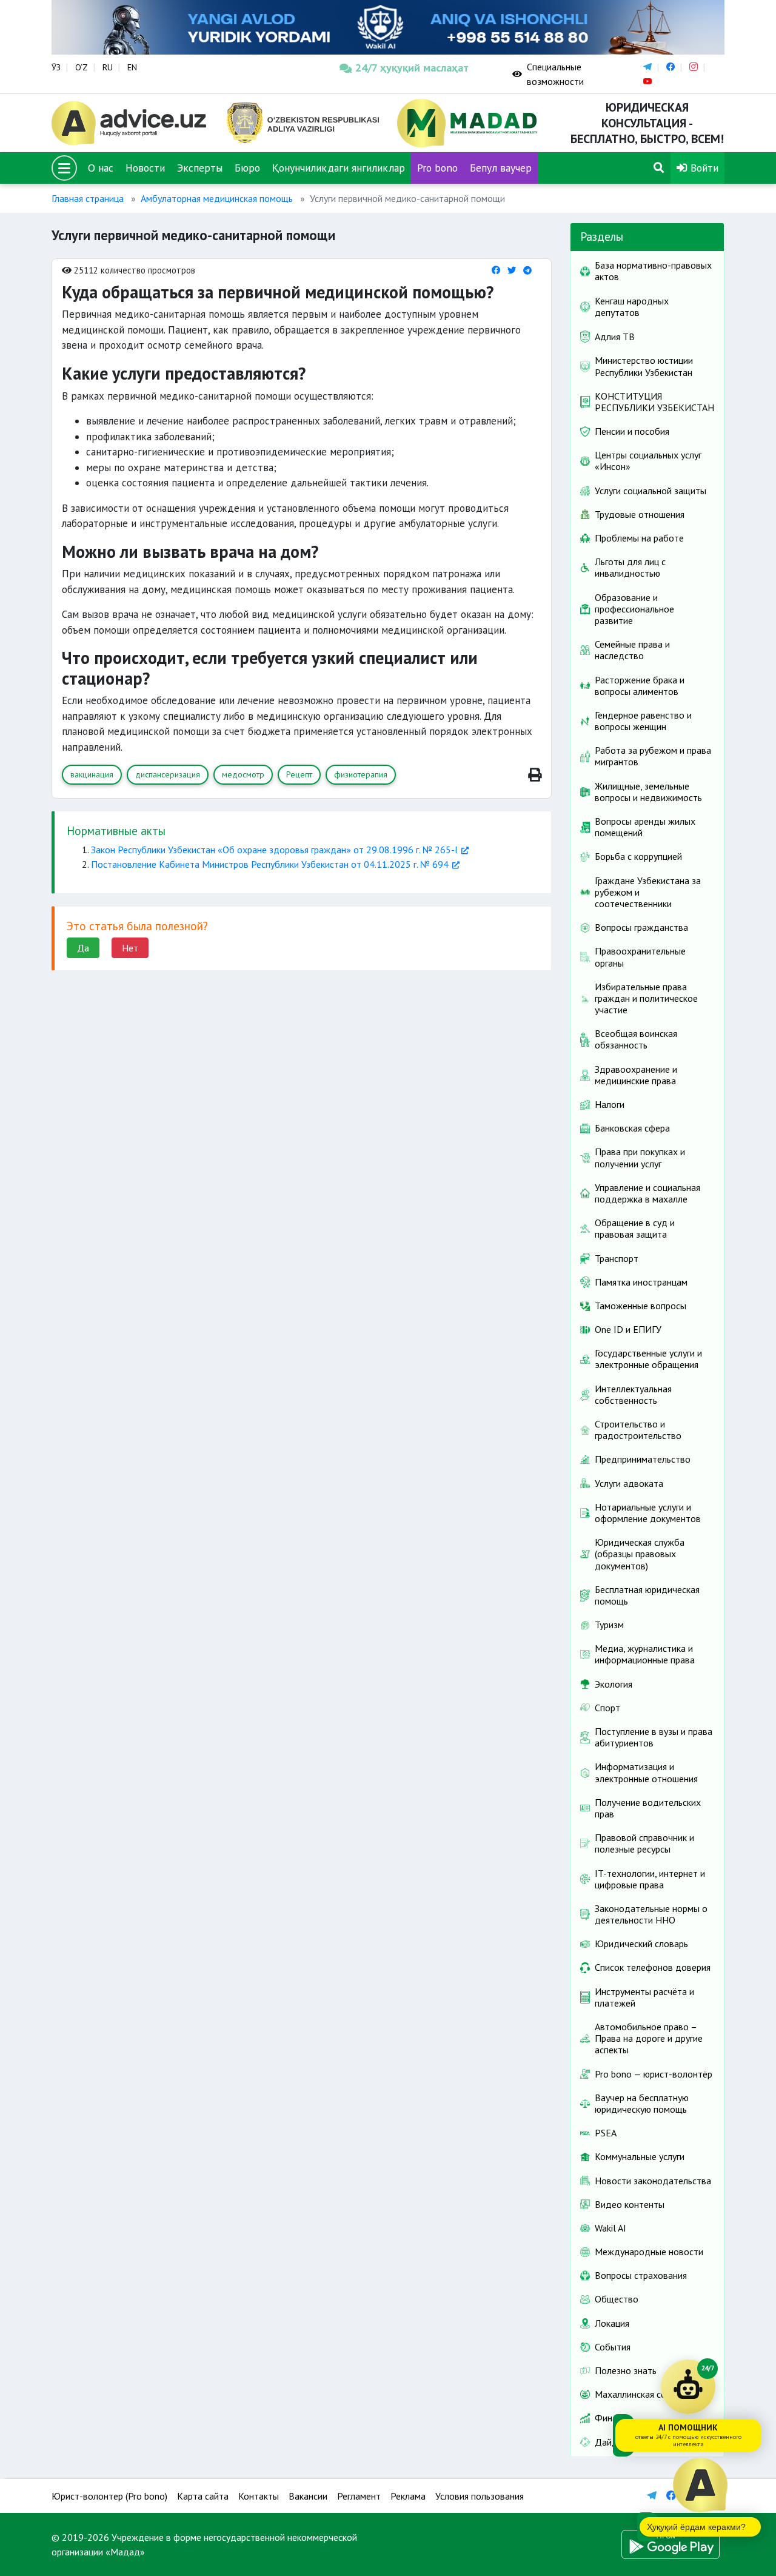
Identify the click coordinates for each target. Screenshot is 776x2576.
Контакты (259, 2496)
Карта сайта (203, 2496)
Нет (130, 948)
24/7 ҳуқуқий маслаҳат (412, 68)
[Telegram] (527, 270)
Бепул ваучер (501, 168)
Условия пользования (480, 2496)
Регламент (359, 2496)
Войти (703, 168)
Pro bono (437, 168)
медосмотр (243, 774)
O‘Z (82, 67)
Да (83, 948)
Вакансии (308, 2496)
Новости (145, 168)
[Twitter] (512, 270)
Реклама (408, 2496)
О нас (101, 168)
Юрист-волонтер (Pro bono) (109, 2496)
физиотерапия (361, 774)
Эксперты (200, 168)
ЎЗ (56, 67)
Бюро (247, 168)
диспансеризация (168, 774)
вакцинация (92, 774)
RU (108, 67)
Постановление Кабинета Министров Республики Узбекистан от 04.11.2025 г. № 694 (270, 864)
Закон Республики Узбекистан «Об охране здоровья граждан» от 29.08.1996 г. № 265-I (274, 850)
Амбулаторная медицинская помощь (217, 198)
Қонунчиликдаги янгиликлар (339, 168)
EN (132, 67)
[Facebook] (496, 270)
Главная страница (88, 198)
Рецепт (299, 774)
